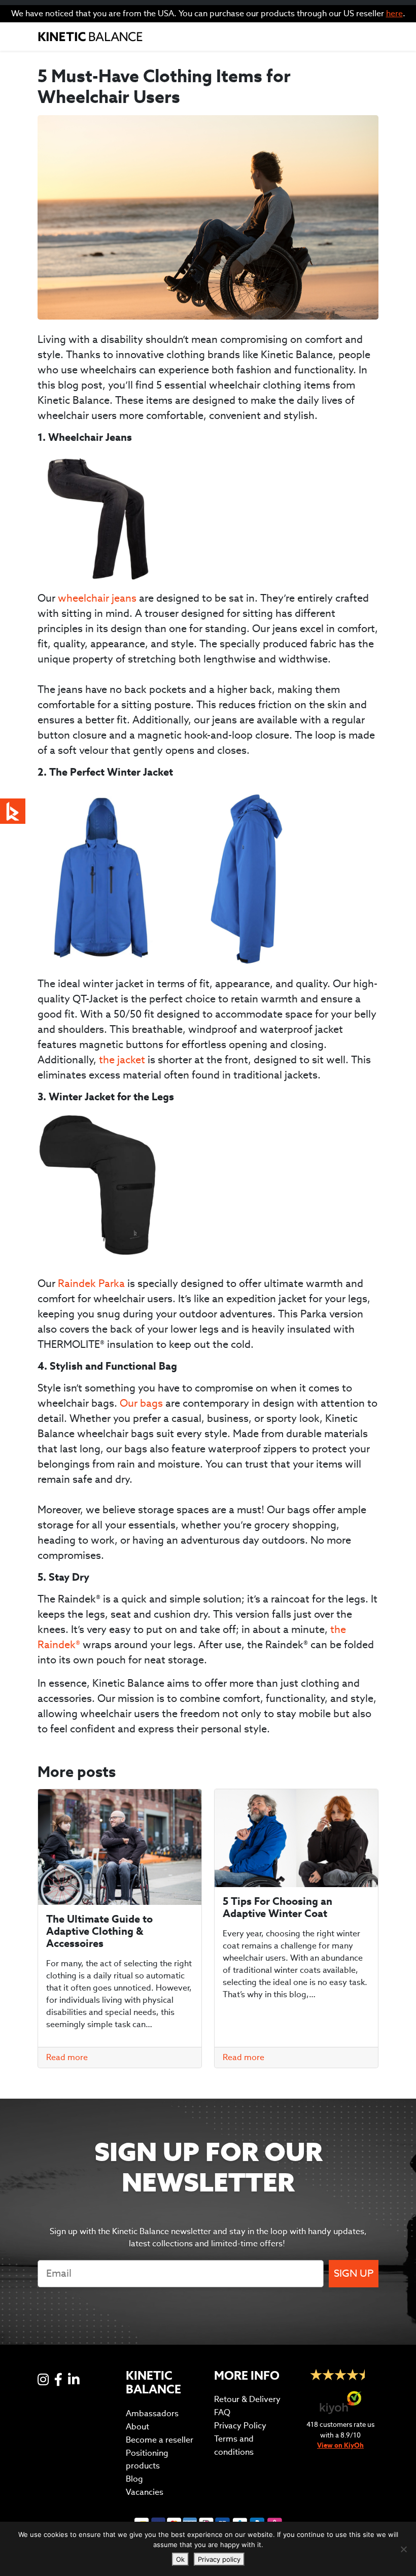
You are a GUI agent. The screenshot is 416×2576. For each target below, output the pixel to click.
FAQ (222, 2412)
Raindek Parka (91, 1283)
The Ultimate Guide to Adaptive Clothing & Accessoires (99, 1931)
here (394, 13)
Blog (134, 2479)
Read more (67, 2057)
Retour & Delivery (247, 2399)
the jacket (122, 1060)
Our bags (143, 1403)
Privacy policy (219, 2559)
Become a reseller (160, 2440)
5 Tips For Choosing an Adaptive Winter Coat (278, 1907)
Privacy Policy (240, 2426)
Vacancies (145, 2492)
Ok (180, 2559)
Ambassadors (152, 2413)
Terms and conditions (234, 2445)
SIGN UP (354, 2273)
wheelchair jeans (97, 598)
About (137, 2427)
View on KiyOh (340, 2445)
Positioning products (147, 2460)
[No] (403, 2549)
